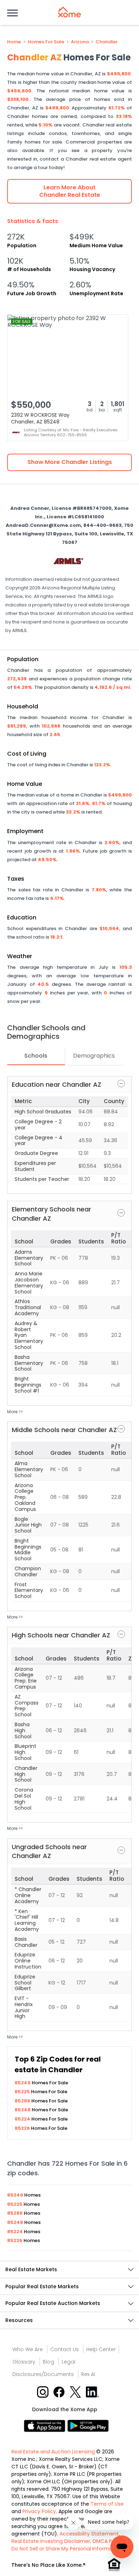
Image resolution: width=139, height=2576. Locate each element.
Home (14, 42)
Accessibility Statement (89, 2534)
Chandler (107, 42)
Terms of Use (107, 2504)
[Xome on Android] (88, 2425)
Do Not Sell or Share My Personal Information (67, 2549)
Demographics (94, 1056)
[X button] (76, 2391)
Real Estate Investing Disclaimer (51, 2541)
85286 (23, 2101)
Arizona (80, 42)
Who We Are (28, 2349)
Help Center (101, 2349)
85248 (23, 2110)
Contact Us (65, 2349)
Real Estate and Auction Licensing (53, 2452)
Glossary (24, 2362)
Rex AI (88, 2374)
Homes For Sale (46, 42)
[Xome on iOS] (46, 2425)
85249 (23, 2083)
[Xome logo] (69, 12)
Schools (36, 1056)
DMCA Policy (108, 2541)
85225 (23, 2092)
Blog (48, 2362)
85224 (23, 2119)
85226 (23, 2128)
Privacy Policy (39, 2511)
